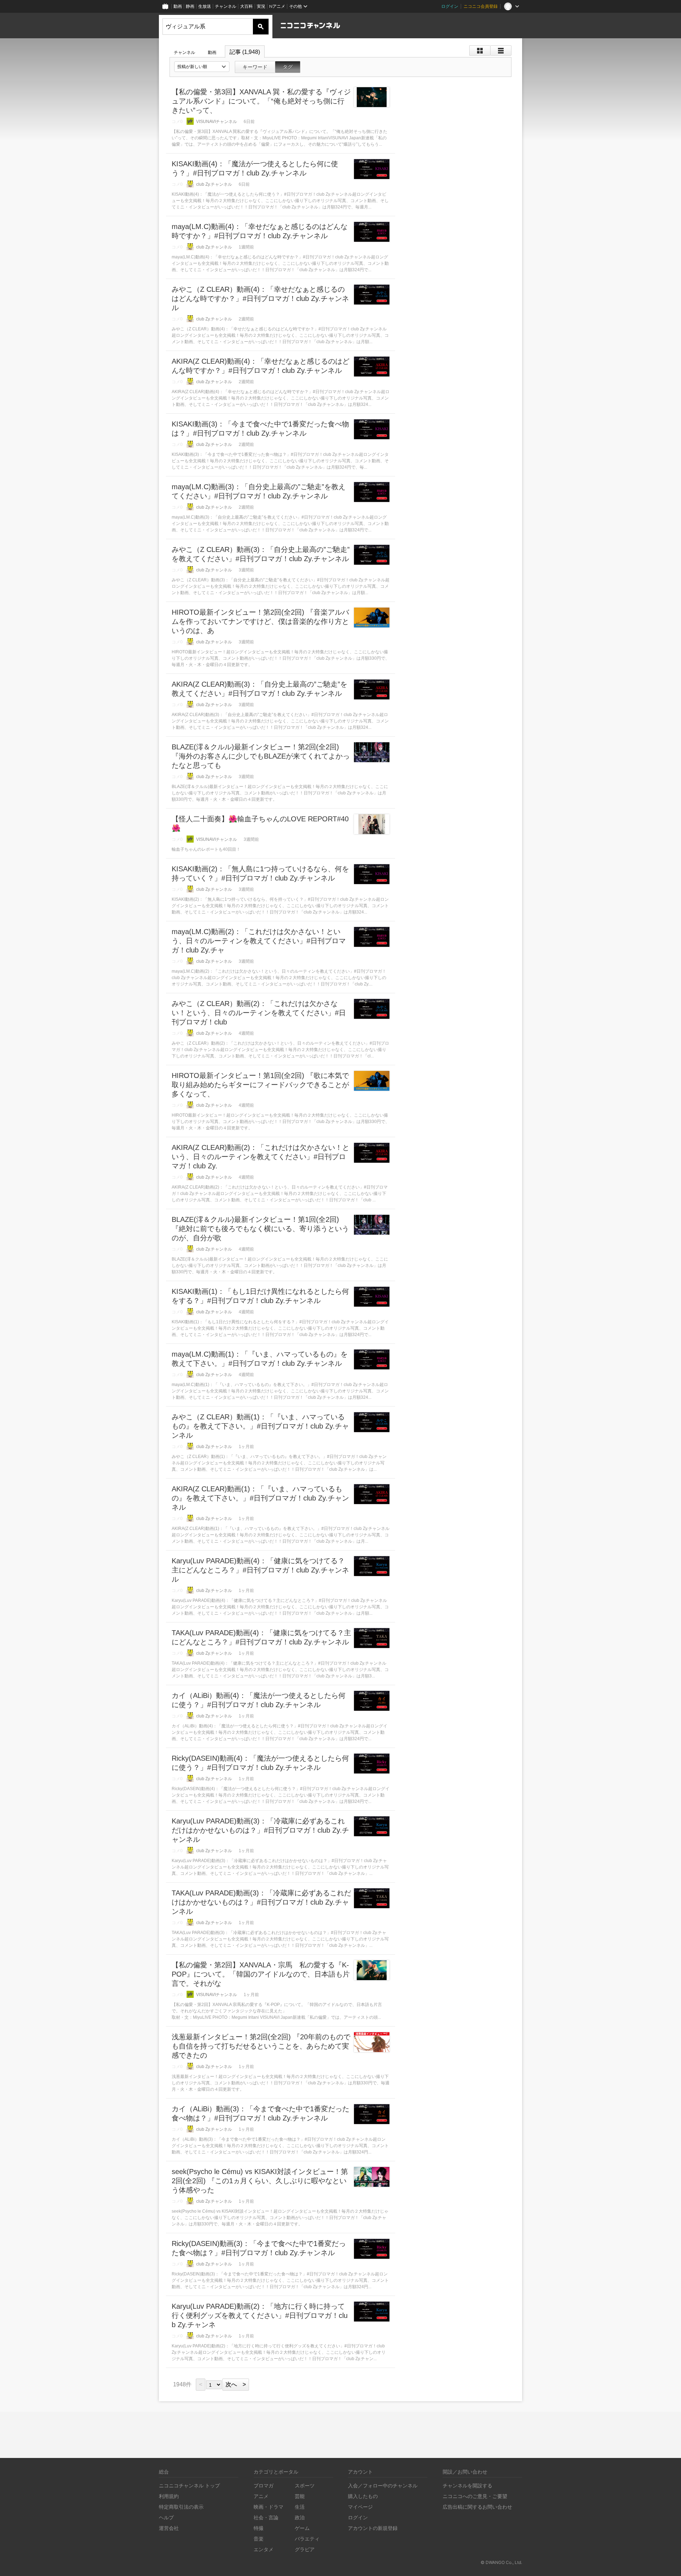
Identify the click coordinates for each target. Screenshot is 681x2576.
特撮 (259, 2528)
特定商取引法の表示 (181, 2507)
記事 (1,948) (245, 52)
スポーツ (305, 2485)
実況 (261, 6)
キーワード (255, 67)
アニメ (261, 2496)
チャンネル (226, 6)
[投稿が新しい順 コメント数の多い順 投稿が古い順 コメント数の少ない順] (202, 67)
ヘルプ (166, 2517)
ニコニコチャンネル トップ (189, 2485)
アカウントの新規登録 (373, 2528)
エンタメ (264, 2549)
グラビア (305, 2549)
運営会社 (169, 2528)
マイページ (360, 2507)
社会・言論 (266, 2517)
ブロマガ (264, 2485)
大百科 (247, 6)
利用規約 (169, 2496)
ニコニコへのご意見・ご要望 (475, 2496)
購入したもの (363, 2496)
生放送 (205, 6)
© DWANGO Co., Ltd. (501, 2562)
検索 (261, 27)
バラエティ (307, 2539)
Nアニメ (277, 6)
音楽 (259, 2539)
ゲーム (302, 2528)
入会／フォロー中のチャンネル (383, 2485)
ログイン (450, 6)
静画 (190, 6)
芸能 (300, 2496)
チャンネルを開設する (467, 2485)
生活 (300, 2507)
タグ (288, 67)
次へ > (236, 2384)
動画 (178, 6)
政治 (300, 2517)
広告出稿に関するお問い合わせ (477, 2507)
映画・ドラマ (268, 2507)
